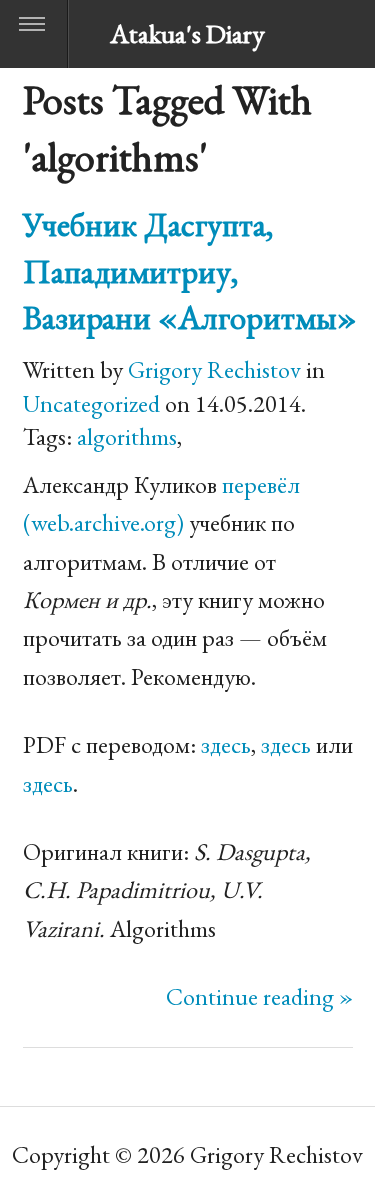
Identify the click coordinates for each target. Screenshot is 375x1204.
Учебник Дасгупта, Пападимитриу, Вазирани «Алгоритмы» (190, 270)
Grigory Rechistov (214, 369)
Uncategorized (91, 403)
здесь (226, 744)
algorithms (127, 436)
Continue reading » (259, 996)
